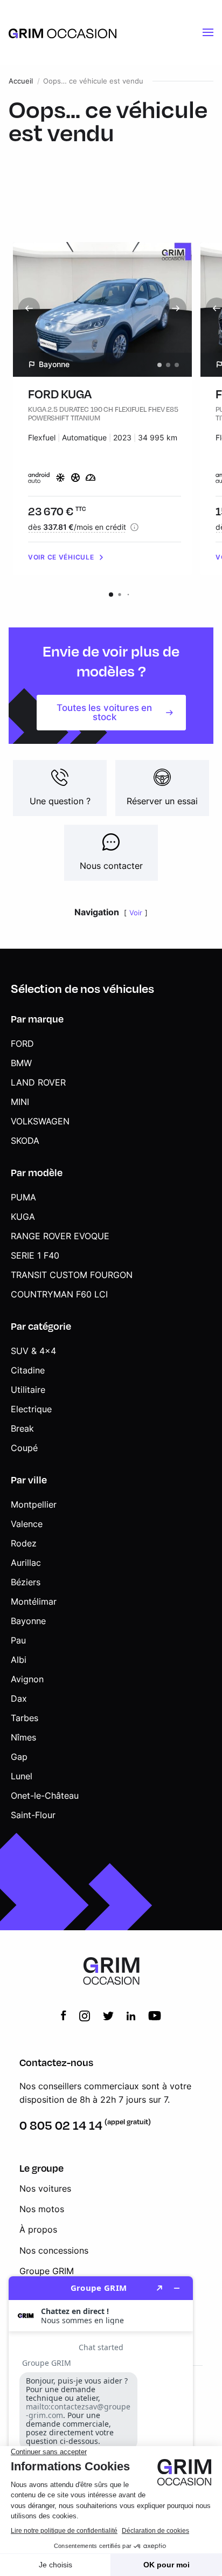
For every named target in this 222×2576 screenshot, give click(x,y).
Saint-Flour (33, 1815)
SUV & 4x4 (33, 1351)
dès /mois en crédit (77, 527)
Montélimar (34, 1601)
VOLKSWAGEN (40, 1121)
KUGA (23, 1217)
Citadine (28, 1370)
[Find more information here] (101, 2422)
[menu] (208, 32)
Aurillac (26, 1563)
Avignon (27, 1679)
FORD (22, 1044)
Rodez (24, 1543)
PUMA (23, 1197)
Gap (19, 1757)
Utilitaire (28, 1390)
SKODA (25, 1141)
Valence (27, 1524)
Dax (19, 1698)
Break (22, 1428)
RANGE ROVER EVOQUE (60, 1236)
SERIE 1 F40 (35, 1255)
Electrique (31, 1409)
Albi (19, 1660)
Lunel (22, 1776)
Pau (18, 1640)
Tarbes (25, 1718)
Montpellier (34, 1504)
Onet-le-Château (45, 1795)
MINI (20, 1102)
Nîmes (23, 1737)
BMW (21, 1063)
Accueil (21, 81)
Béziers (26, 1582)
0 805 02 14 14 (61, 2125)
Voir (136, 913)
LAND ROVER (38, 1082)
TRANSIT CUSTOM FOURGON (72, 1275)
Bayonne (28, 1621)
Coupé (24, 1448)
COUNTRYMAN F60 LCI (59, 1294)
